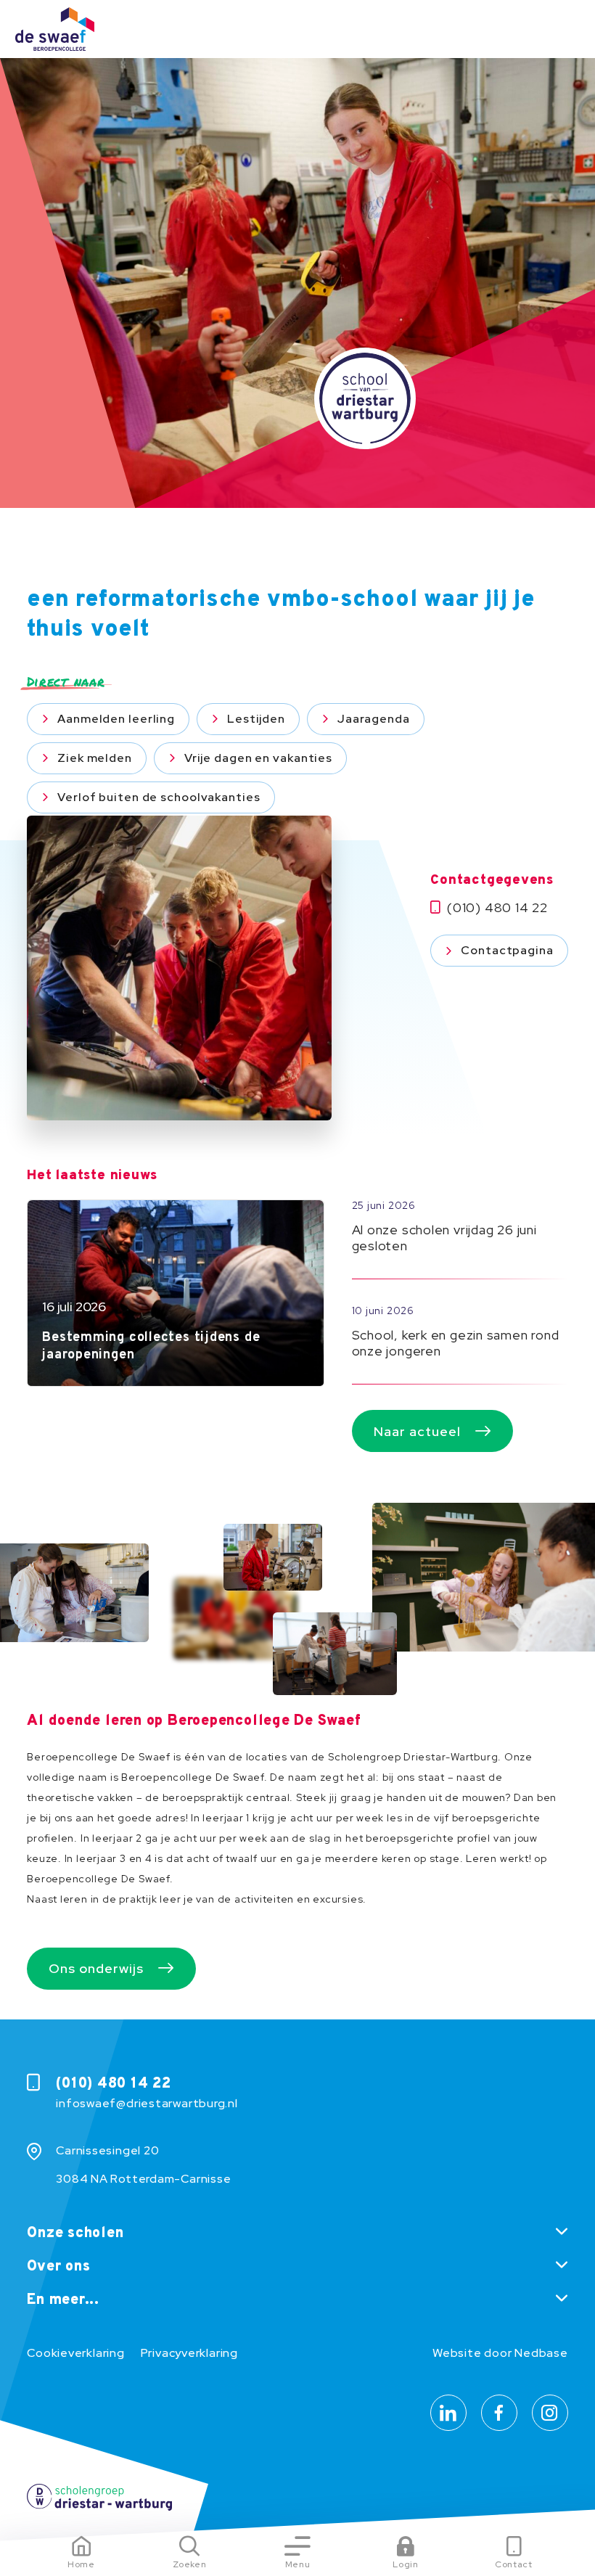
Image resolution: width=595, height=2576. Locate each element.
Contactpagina (507, 950)
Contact (514, 2564)
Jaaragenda (374, 719)
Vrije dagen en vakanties (258, 758)
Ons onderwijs (96, 1968)
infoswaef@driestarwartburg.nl (147, 2103)
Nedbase (541, 2353)
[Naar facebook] (499, 2413)
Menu (298, 2564)
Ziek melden (95, 758)
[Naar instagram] (550, 2413)
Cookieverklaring (75, 2353)
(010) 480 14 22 (497, 908)
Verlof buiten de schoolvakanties (159, 797)
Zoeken (190, 2564)
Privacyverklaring (189, 2353)
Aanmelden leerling (116, 719)
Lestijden (256, 719)
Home (81, 2564)
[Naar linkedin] (448, 2413)
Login (405, 2564)
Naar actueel (417, 1431)
